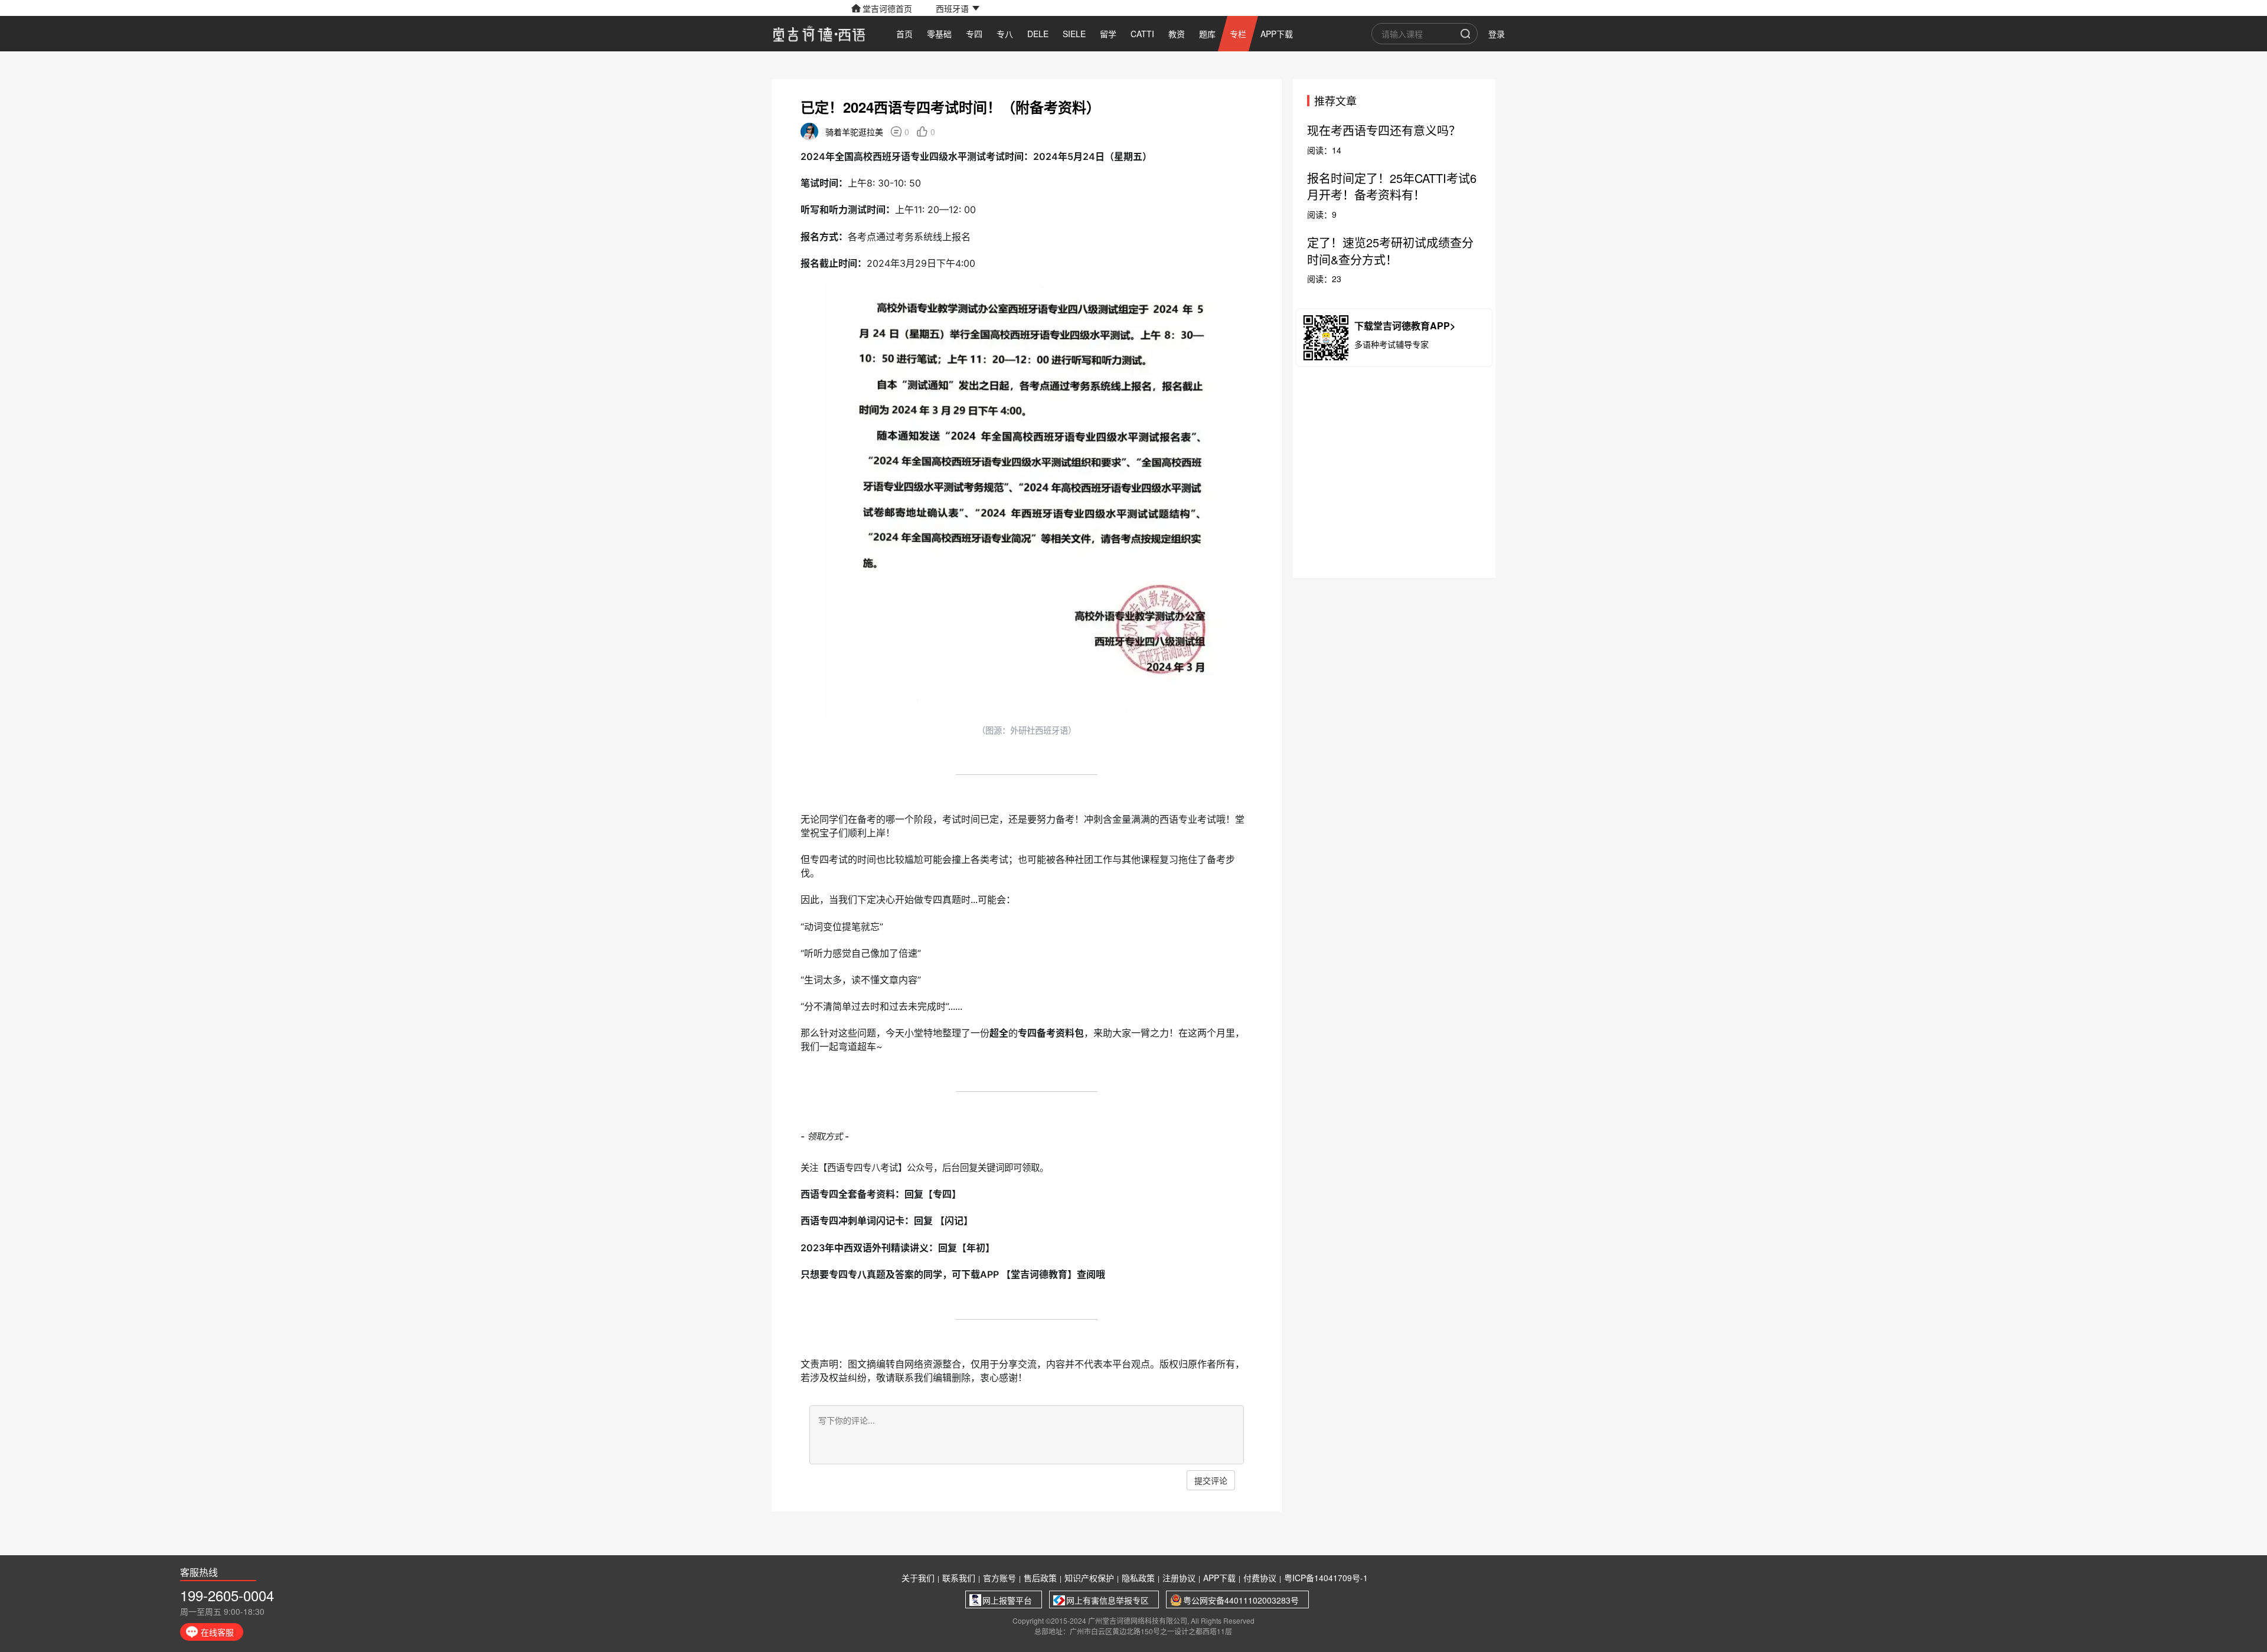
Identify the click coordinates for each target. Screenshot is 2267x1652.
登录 (1497, 34)
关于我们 (918, 1578)
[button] (958, 8)
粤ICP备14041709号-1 (1326, 1578)
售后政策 (1040, 1578)
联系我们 (959, 1578)
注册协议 (1179, 1578)
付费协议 (1260, 1578)
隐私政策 (1138, 1578)
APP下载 (1219, 1578)
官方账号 (999, 1578)
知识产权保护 (1089, 1578)
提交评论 (1211, 1480)
